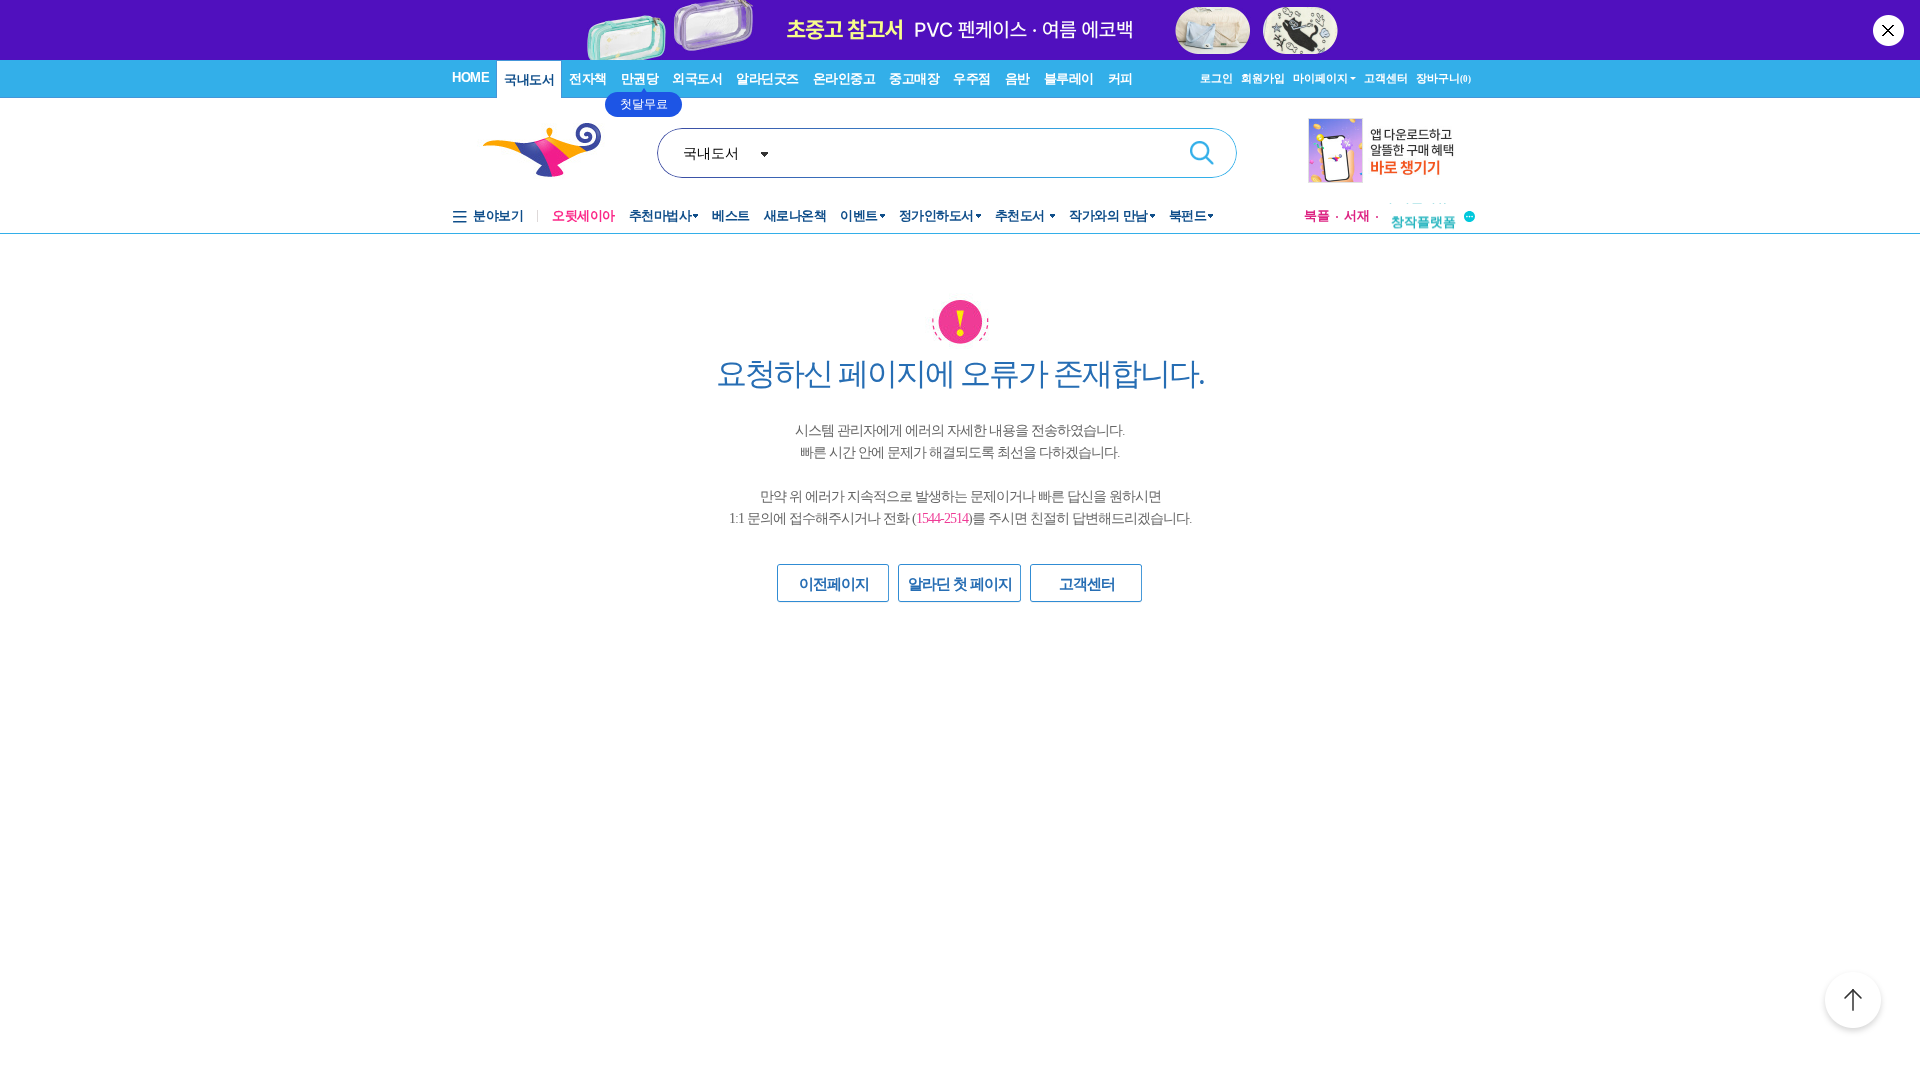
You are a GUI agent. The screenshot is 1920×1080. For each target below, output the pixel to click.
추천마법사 (660, 215)
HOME (470, 77)
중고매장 (914, 78)
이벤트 (859, 215)
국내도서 (529, 79)
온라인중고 (844, 78)
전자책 (588, 78)
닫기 (1890, 30)
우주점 (972, 78)
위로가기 (1853, 1003)
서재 (1357, 215)
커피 (1120, 78)
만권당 (640, 78)
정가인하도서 (936, 215)
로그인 (1216, 78)
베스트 (731, 215)
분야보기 (498, 215)
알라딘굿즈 (767, 78)
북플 (1317, 215)
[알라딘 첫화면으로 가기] (551, 150)
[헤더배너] (1391, 150)
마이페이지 (1320, 78)
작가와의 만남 (1108, 215)
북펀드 (1188, 215)
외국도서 (697, 78)
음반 (1017, 78)
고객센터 (1386, 78)
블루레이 (1069, 78)
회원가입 (1263, 78)
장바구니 (1443, 78)
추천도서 (1022, 215)
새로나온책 (795, 215)
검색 (1202, 153)
